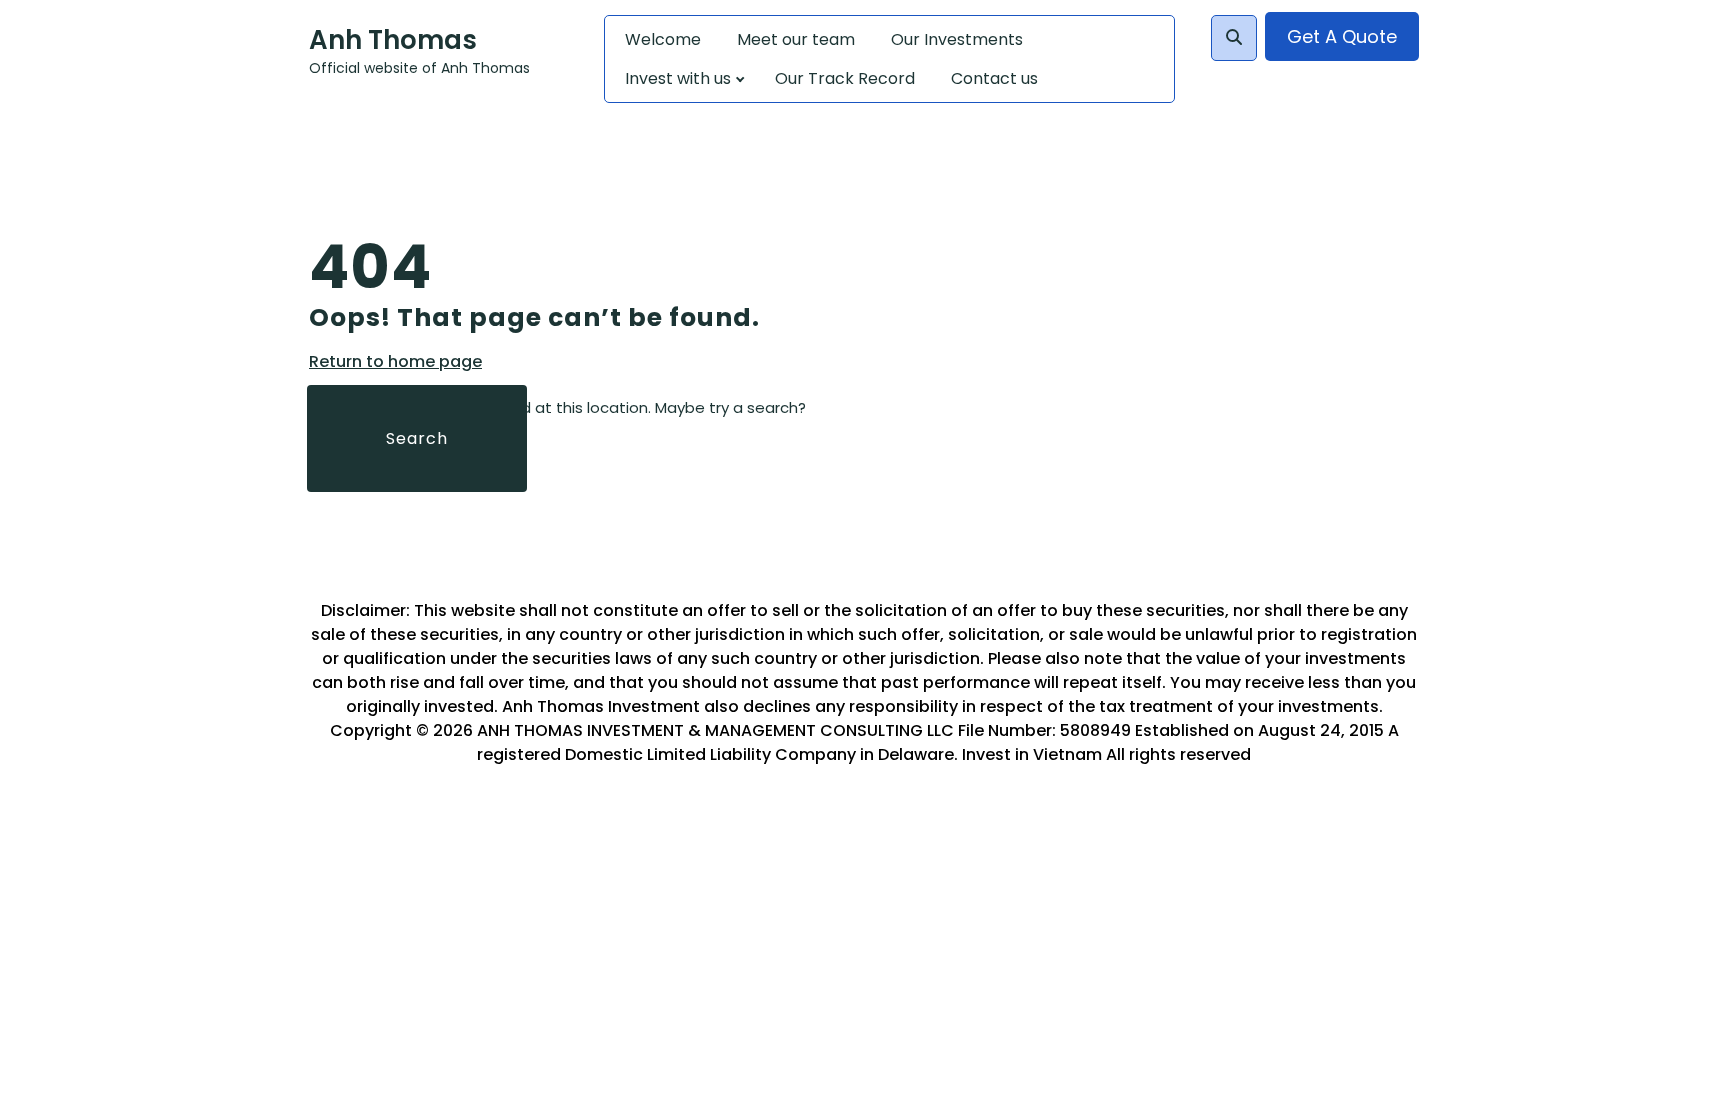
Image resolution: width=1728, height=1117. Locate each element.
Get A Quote (1342, 36)
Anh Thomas (393, 40)
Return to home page (395, 362)
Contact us (994, 78)
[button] (1234, 38)
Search (417, 438)
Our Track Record (845, 78)
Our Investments (957, 39)
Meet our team (796, 39)
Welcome (663, 39)
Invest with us (678, 78)
